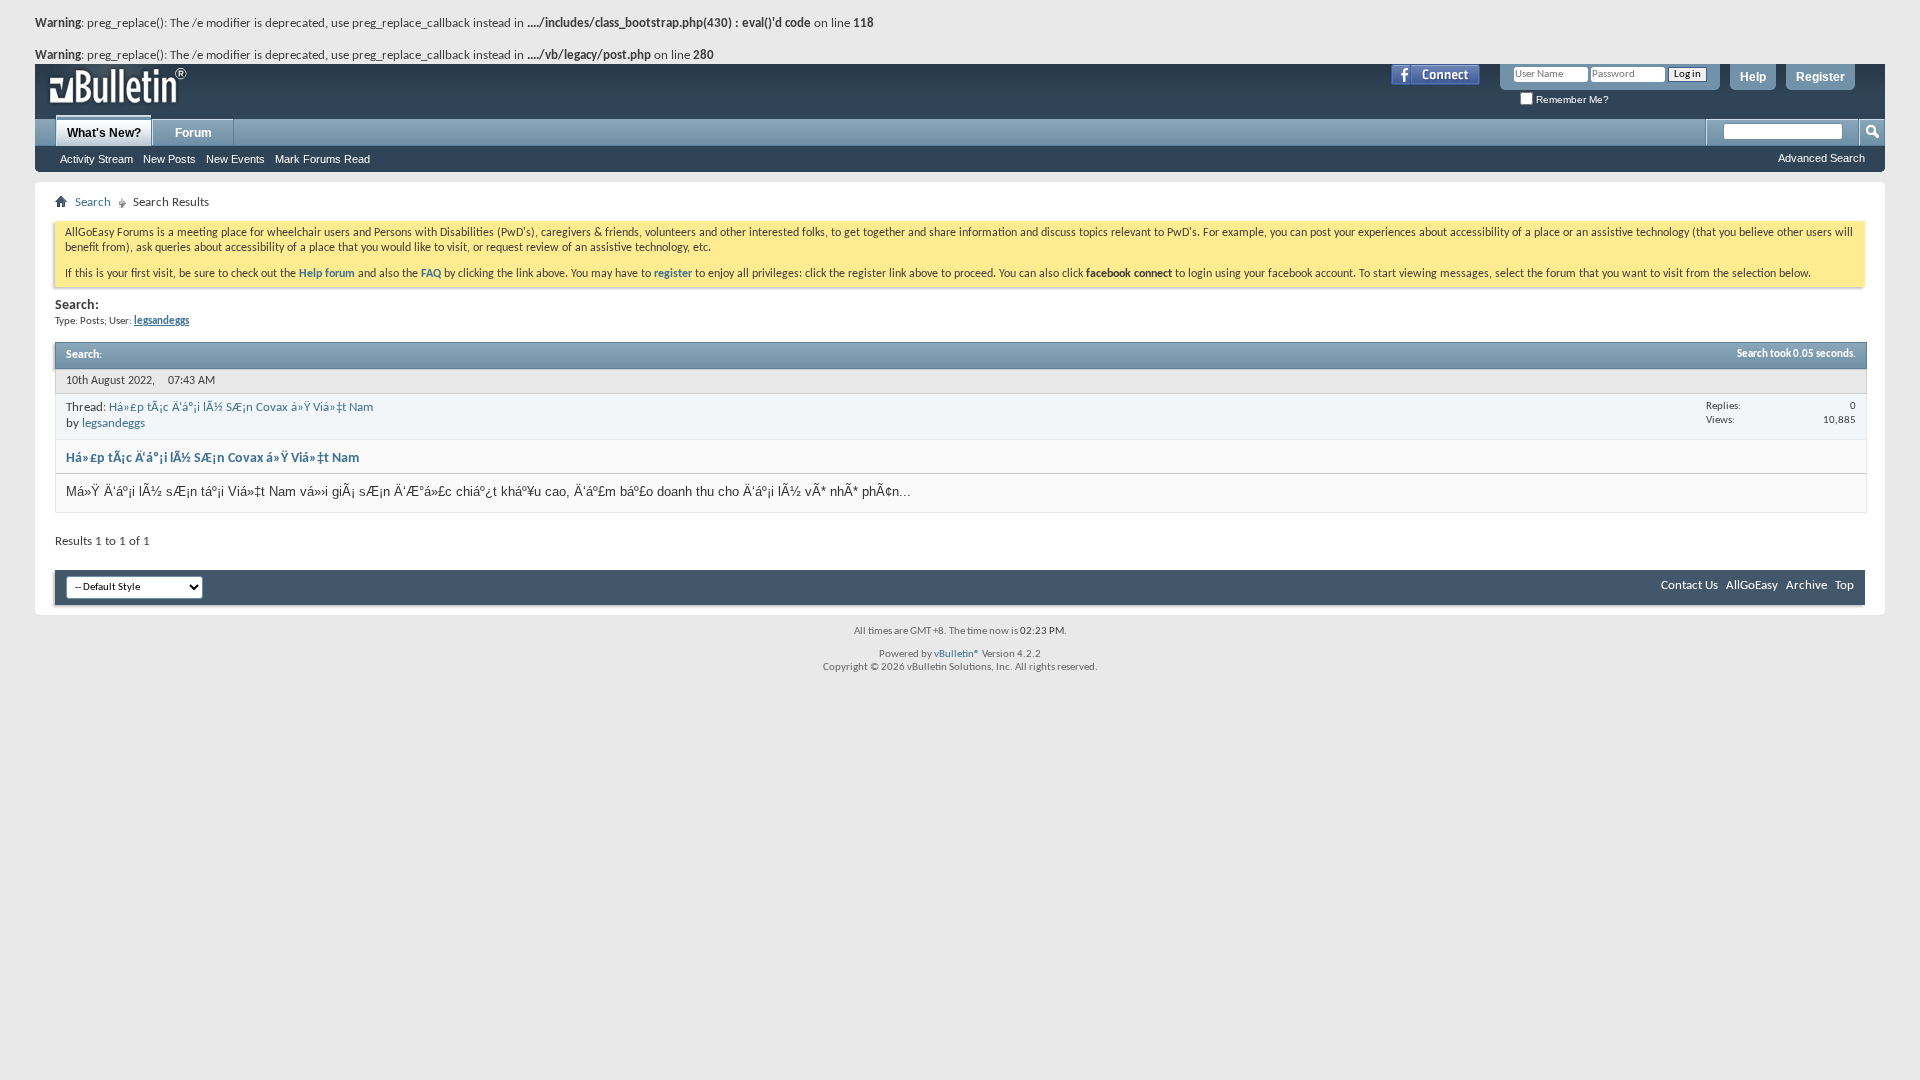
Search (93, 202)
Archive (1806, 585)
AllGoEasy (1752, 585)
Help (1753, 77)
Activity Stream (96, 159)
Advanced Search (1821, 158)
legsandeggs (113, 423)
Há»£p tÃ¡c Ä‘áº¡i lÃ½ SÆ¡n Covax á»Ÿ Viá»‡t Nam (241, 407)
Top (1844, 585)
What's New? (104, 133)
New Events (235, 159)
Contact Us (1689, 585)
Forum (193, 133)
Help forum (327, 274)
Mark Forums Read (322, 159)
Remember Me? (1571, 99)
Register (1820, 77)
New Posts (169, 159)
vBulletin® (957, 654)
